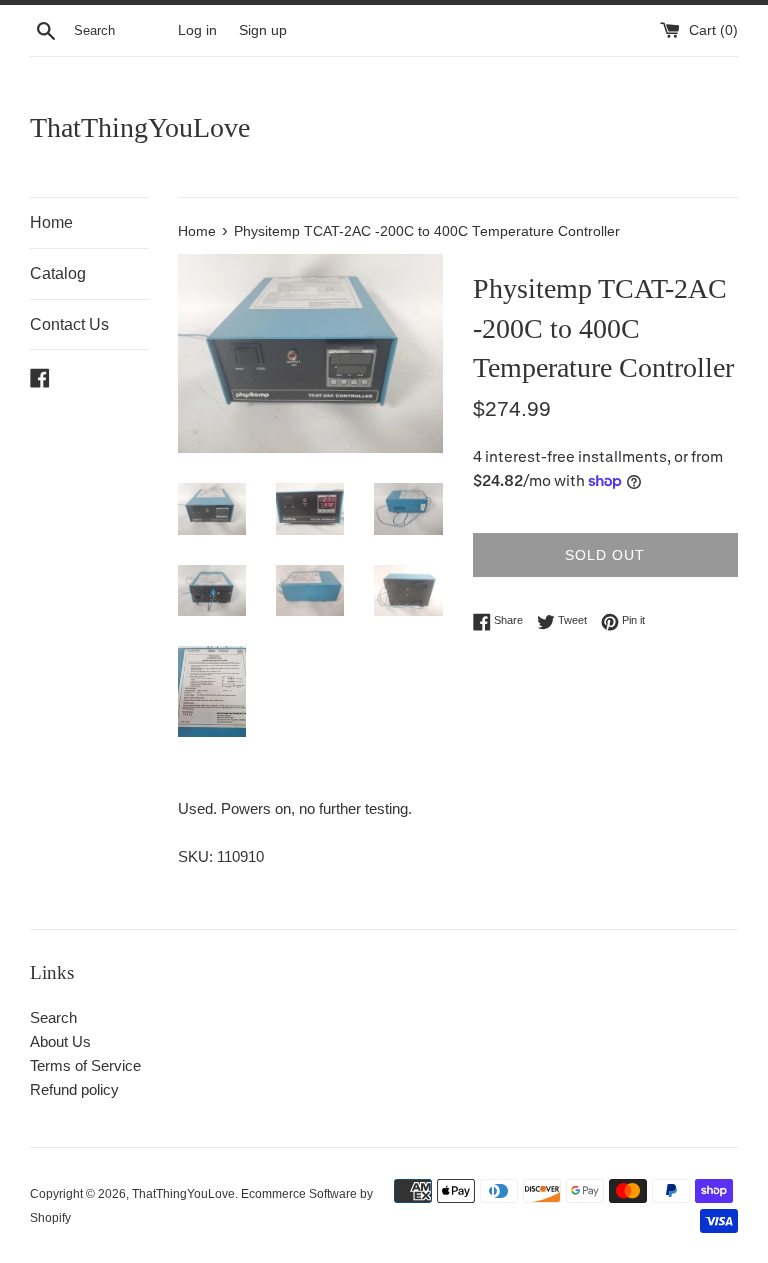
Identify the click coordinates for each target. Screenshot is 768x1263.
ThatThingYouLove (140, 127)
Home (51, 222)
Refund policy (74, 1089)
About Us (60, 1041)
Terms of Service (85, 1065)
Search (53, 1017)
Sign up (263, 30)
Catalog (58, 273)
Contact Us (69, 324)
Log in (197, 30)
